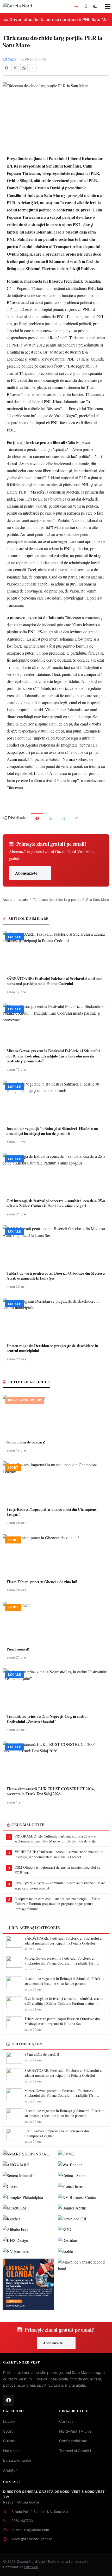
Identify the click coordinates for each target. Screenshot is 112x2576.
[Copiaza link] (33, 68)
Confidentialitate (73, 2441)
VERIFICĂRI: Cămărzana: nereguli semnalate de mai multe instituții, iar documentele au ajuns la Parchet (59, 1854)
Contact (66, 2421)
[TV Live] (76, 6)
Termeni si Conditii (75, 2451)
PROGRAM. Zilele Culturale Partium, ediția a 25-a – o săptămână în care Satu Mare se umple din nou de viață (55, 1839)
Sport (8, 2431)
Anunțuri (10, 2470)
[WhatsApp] (24, 68)
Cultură (9, 2441)
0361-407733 (22, 2521)
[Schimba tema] (95, 6)
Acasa (7, 900)
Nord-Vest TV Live (75, 2431)
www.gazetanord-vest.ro (32, 2539)
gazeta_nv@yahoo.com (30, 2530)
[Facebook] (6, 68)
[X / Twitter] (15, 68)
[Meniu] (105, 6)
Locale (10, 59)
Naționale (11, 2451)
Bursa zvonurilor (17, 2460)
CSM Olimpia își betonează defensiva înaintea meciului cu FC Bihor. (58, 1870)
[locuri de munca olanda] (28, 2284)
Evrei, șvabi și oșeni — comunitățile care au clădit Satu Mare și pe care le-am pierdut (60, 1885)
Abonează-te (26, 873)
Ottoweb (31, 2567)
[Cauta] (86, 6)
